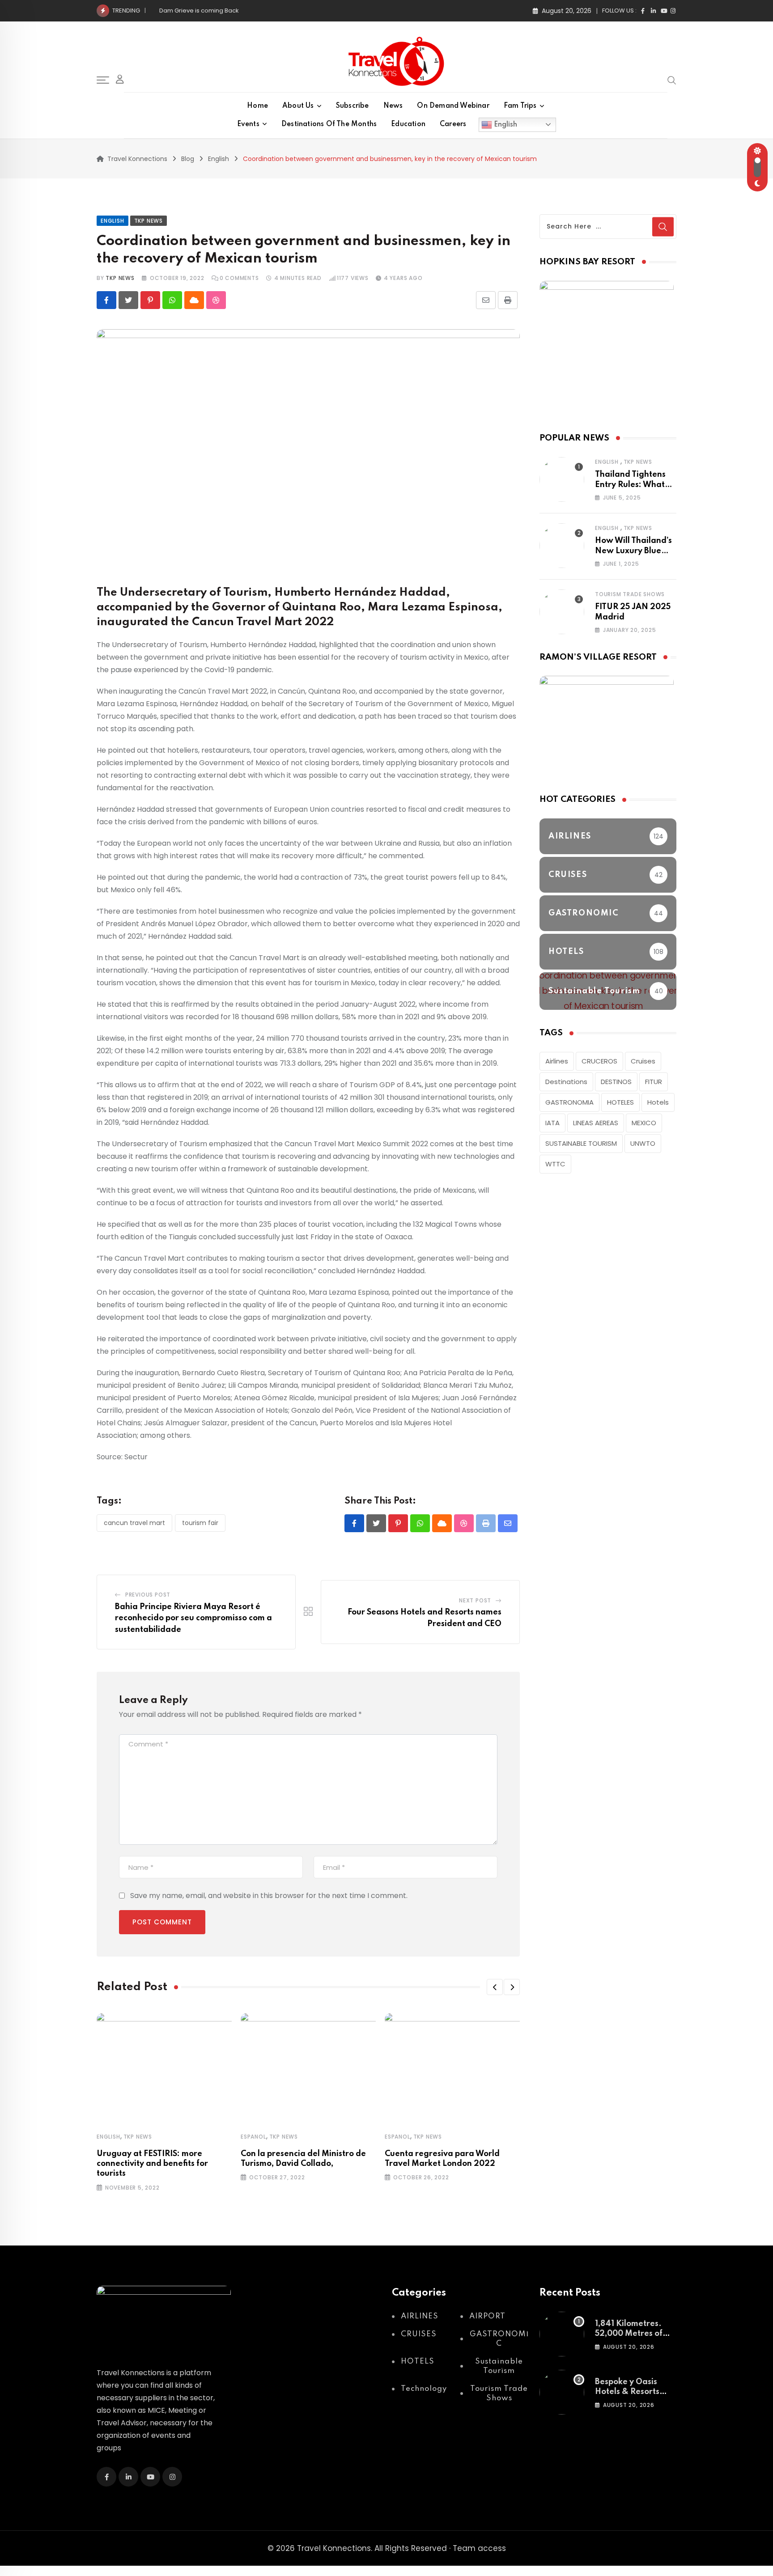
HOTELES (620, 1102)
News (393, 106)
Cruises (643, 1061)
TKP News (138, 2137)
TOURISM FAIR (200, 1523)
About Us (298, 106)
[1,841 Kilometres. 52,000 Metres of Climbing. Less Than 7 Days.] (562, 2334)
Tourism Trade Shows (630, 594)
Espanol (253, 2137)
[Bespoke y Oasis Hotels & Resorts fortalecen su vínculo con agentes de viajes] (562, 2392)
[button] (495, 1987)
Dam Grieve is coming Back (199, 11)
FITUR (654, 1082)
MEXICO (644, 1123)
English (505, 124)
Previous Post (148, 1595)
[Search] (672, 80)
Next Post (475, 1600)
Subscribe (353, 106)
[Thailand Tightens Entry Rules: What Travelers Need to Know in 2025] (562, 479)
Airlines (557, 1061)
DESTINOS (616, 1082)
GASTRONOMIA (569, 1102)
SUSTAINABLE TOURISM (581, 1143)
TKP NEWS (120, 278)
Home (257, 106)
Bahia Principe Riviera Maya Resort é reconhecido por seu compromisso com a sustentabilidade (193, 1618)
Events (248, 124)
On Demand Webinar (453, 106)
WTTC (555, 1164)
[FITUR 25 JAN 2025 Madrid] (562, 612)
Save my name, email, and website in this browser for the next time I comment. (269, 1896)
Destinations (566, 1082)
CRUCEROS (599, 1061)
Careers (453, 124)
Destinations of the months (329, 124)
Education (408, 124)
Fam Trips (520, 106)
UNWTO (643, 1143)
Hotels (658, 1102)
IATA (552, 1123)
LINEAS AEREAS (596, 1123)
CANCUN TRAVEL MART (134, 1523)
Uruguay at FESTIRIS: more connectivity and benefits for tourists (152, 2164)
